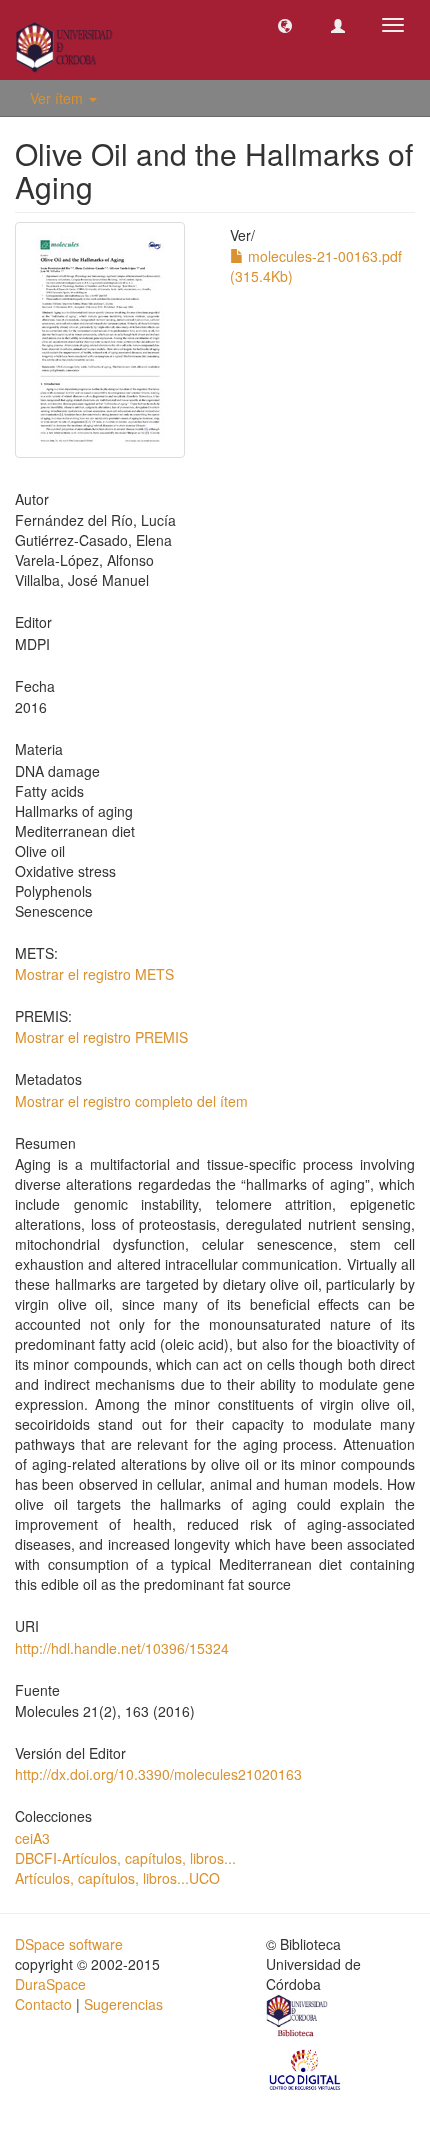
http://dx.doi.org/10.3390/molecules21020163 (158, 1774)
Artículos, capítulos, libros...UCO (117, 1878)
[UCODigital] (306, 2068)
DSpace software (69, 1944)
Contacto (43, 2004)
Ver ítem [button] (58, 98)
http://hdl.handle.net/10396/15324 (122, 1648)
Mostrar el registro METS (94, 974)
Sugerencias (123, 2004)
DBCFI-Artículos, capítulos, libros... (125, 1858)
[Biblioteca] (298, 2018)
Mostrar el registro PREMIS (101, 1037)
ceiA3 (32, 1838)
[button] (285, 25)
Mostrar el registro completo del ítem (131, 1101)
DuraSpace (50, 1984)
